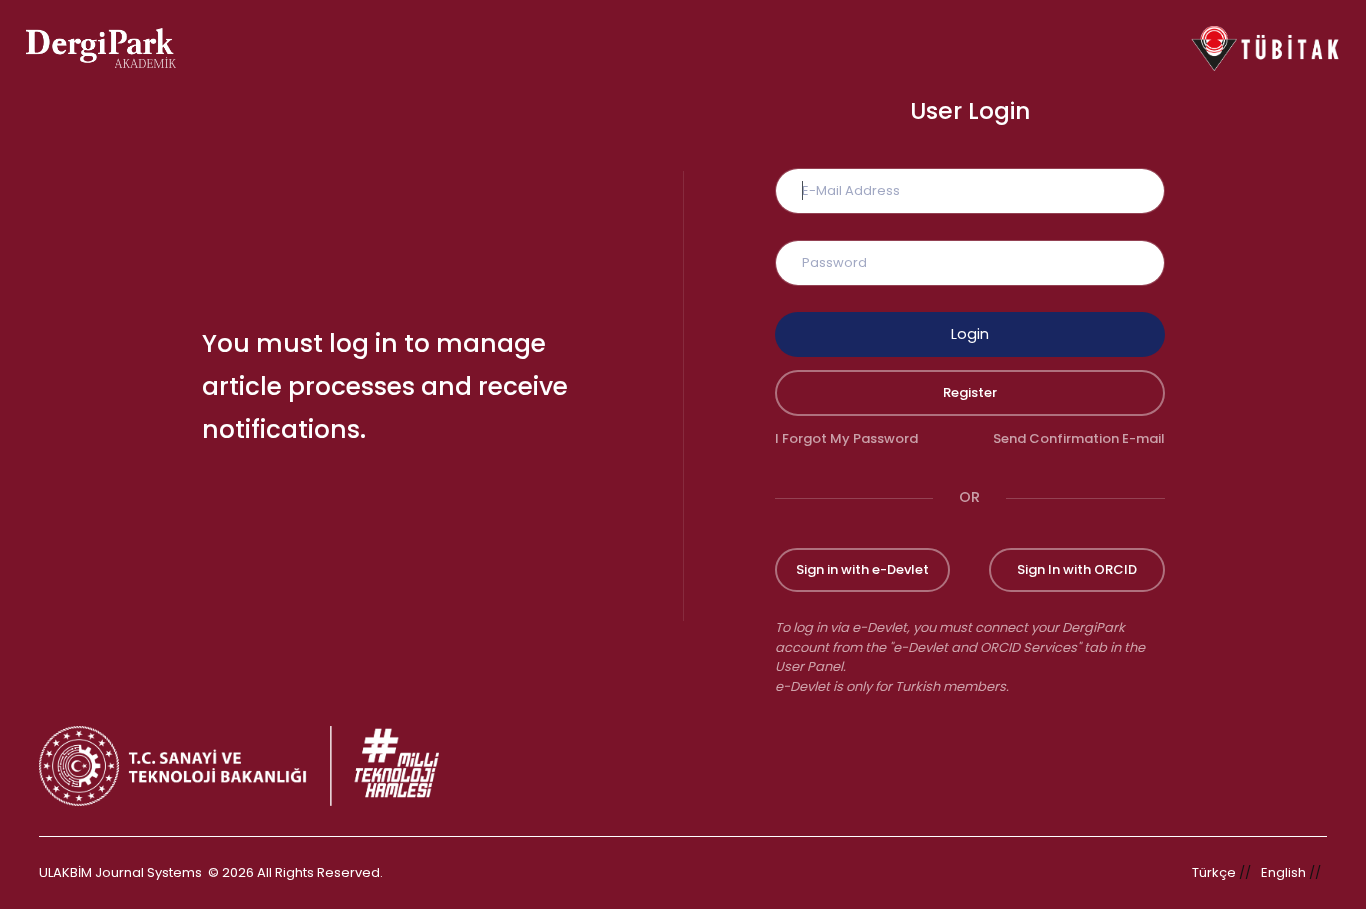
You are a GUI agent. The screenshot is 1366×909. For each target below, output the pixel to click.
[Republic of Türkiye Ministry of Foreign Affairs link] (252, 766)
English (1283, 872)
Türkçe (1214, 872)
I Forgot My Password (846, 438)
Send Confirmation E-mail (1079, 438)
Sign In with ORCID (1077, 569)
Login (970, 334)
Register (970, 392)
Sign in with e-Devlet (862, 569)
